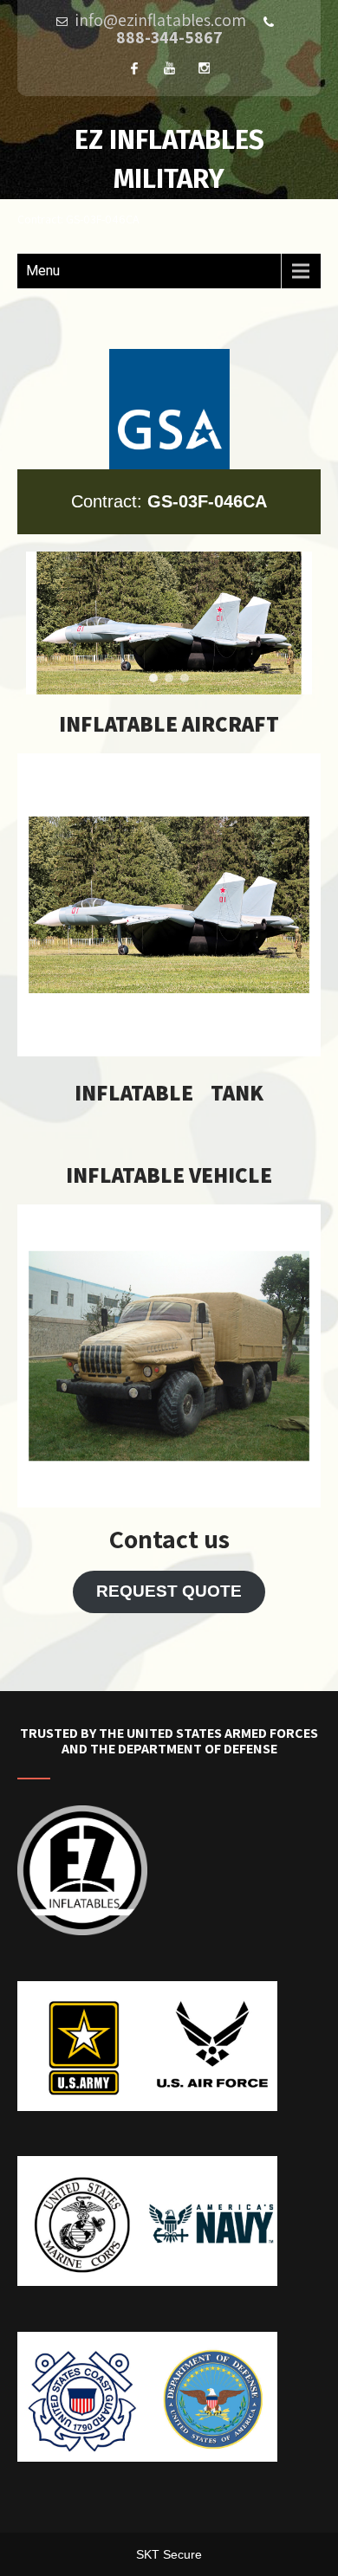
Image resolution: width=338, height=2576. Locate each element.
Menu (43, 271)
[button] (153, 678)
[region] (169, 623)
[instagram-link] (204, 68)
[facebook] (134, 68)
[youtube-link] (169, 68)
